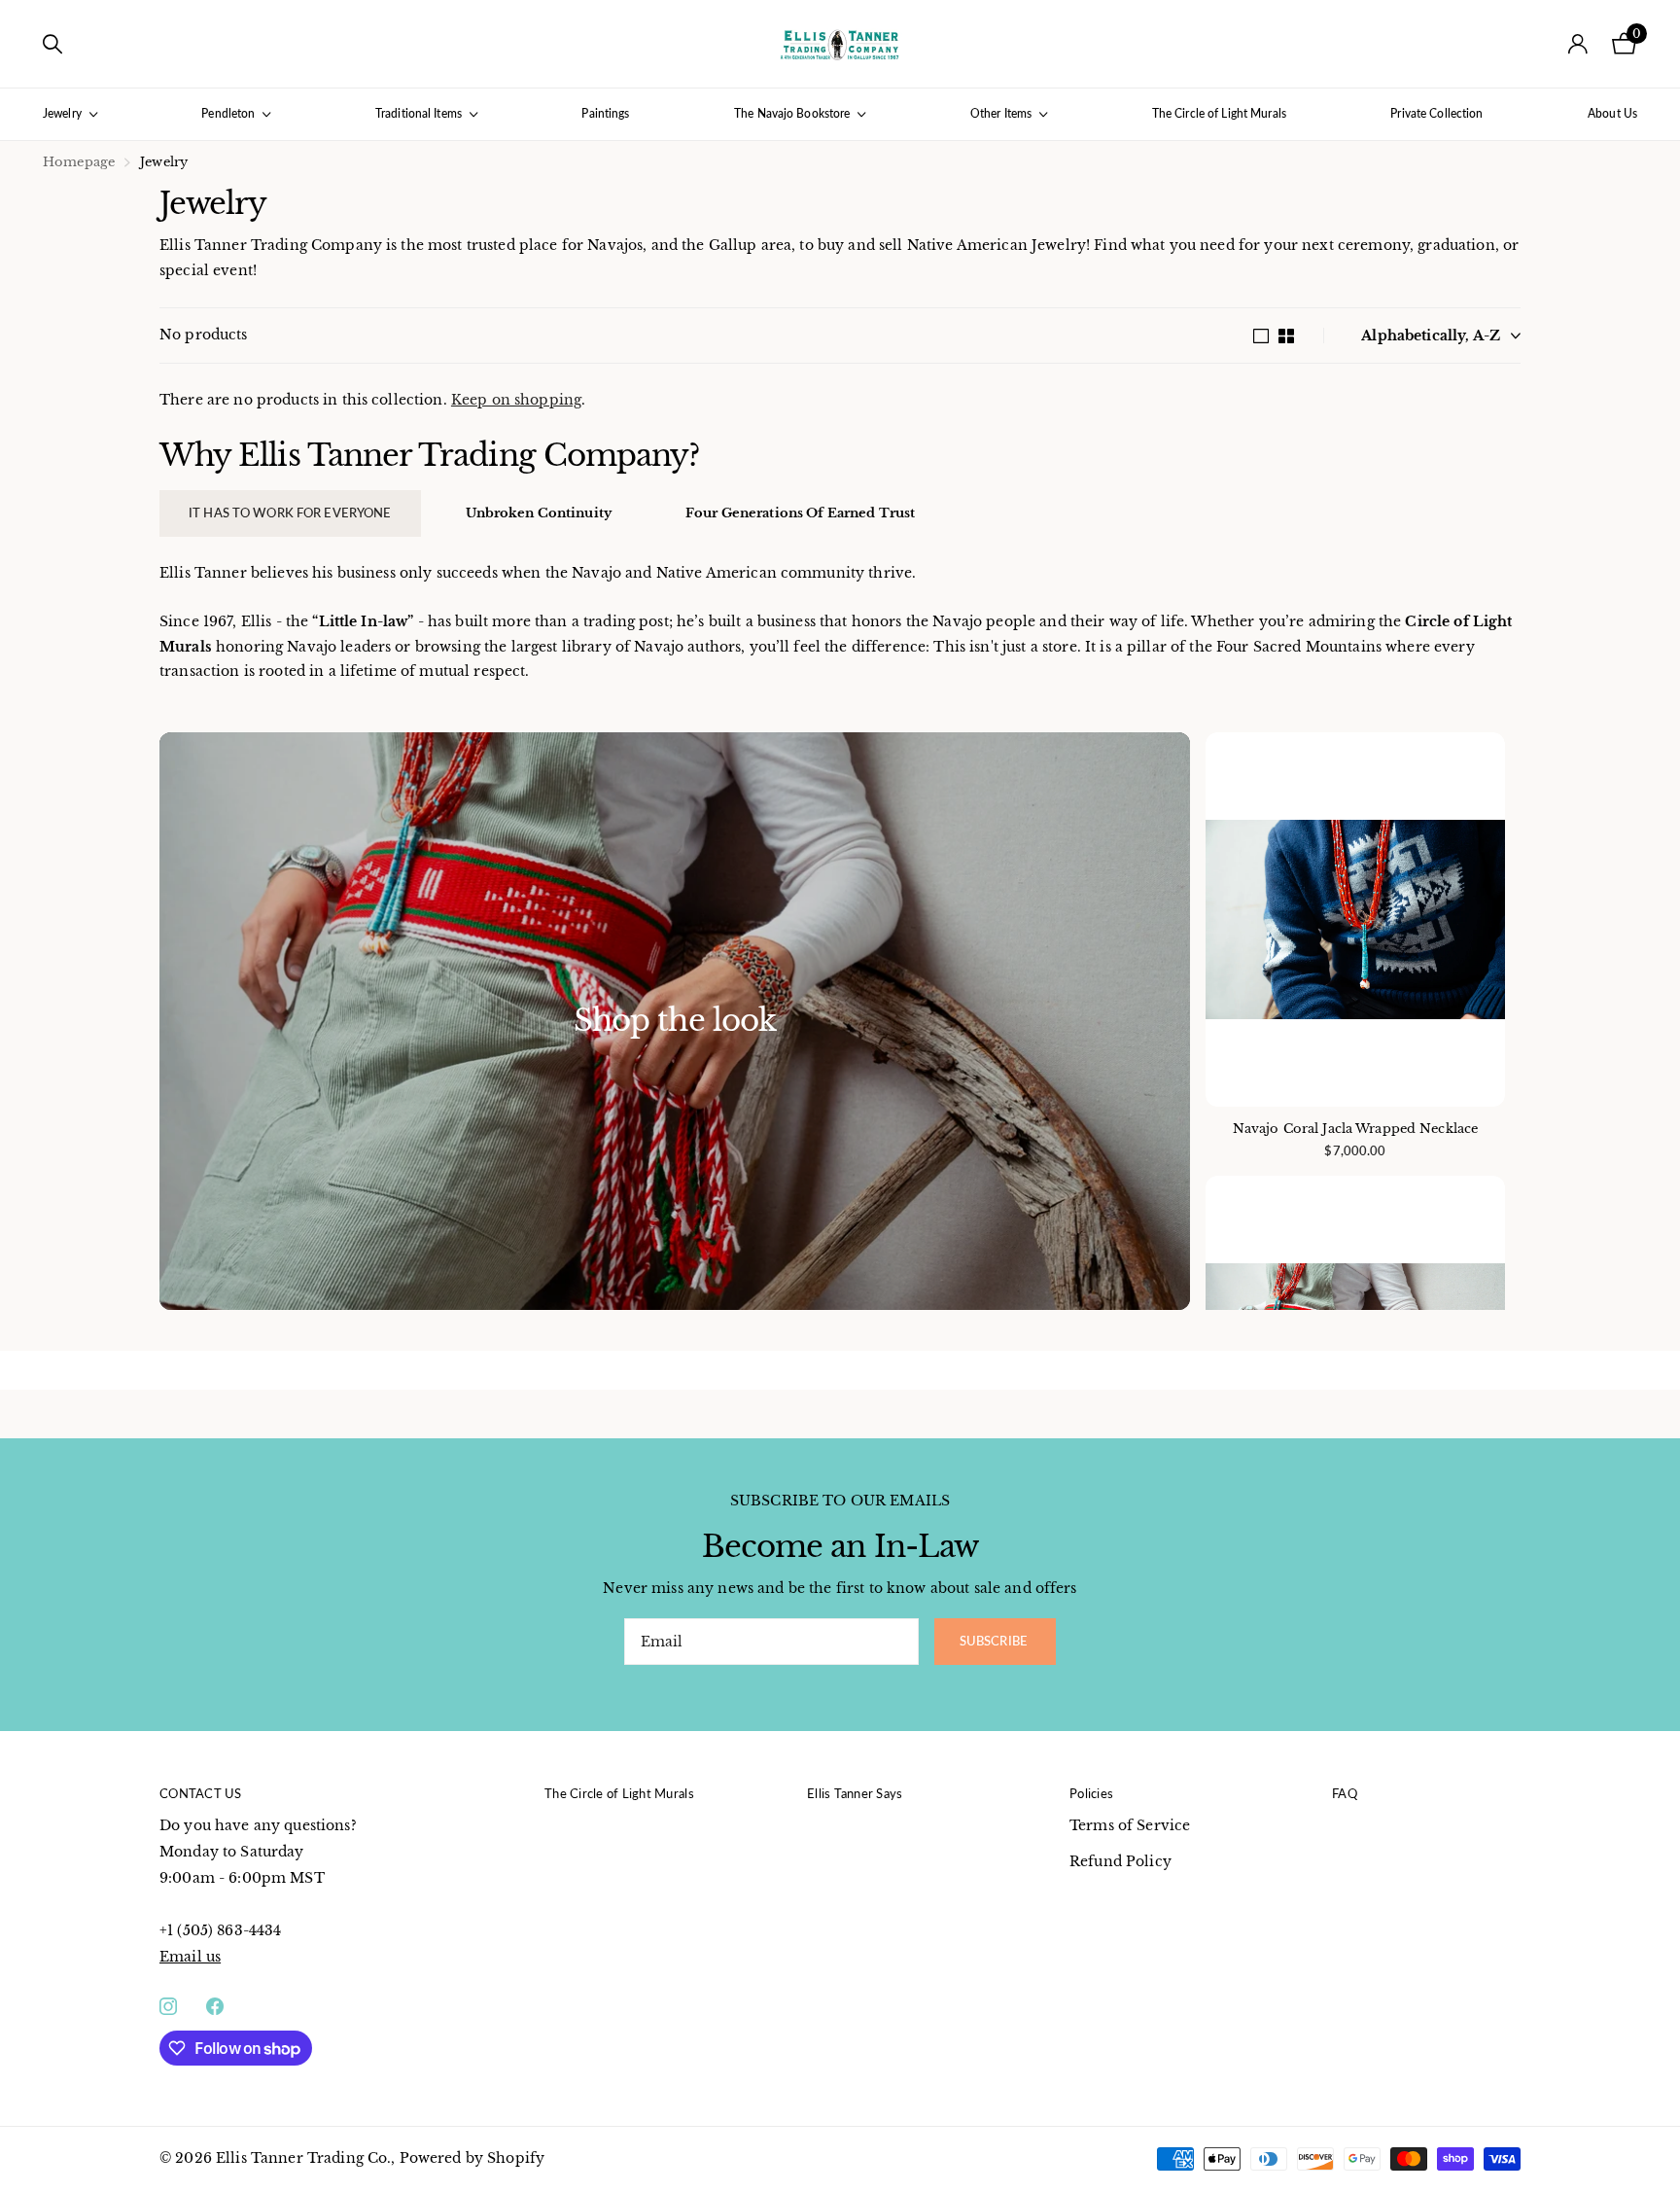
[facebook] (215, 2006)
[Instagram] (168, 2006)
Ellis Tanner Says (855, 1793)
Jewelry (62, 113)
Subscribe (995, 1641)
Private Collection (1436, 113)
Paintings (605, 113)
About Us (1612, 113)
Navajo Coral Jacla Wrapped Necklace (1356, 1129)
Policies (1091, 1793)
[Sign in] (1578, 44)
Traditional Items (419, 113)
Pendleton (228, 113)
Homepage (79, 162)
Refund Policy (1120, 1861)
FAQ (1345, 1793)
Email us (190, 1957)
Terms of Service (1130, 1825)
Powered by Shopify (472, 2158)
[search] (52, 44)
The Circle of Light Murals (1219, 113)
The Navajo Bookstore (792, 113)
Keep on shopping (516, 400)
